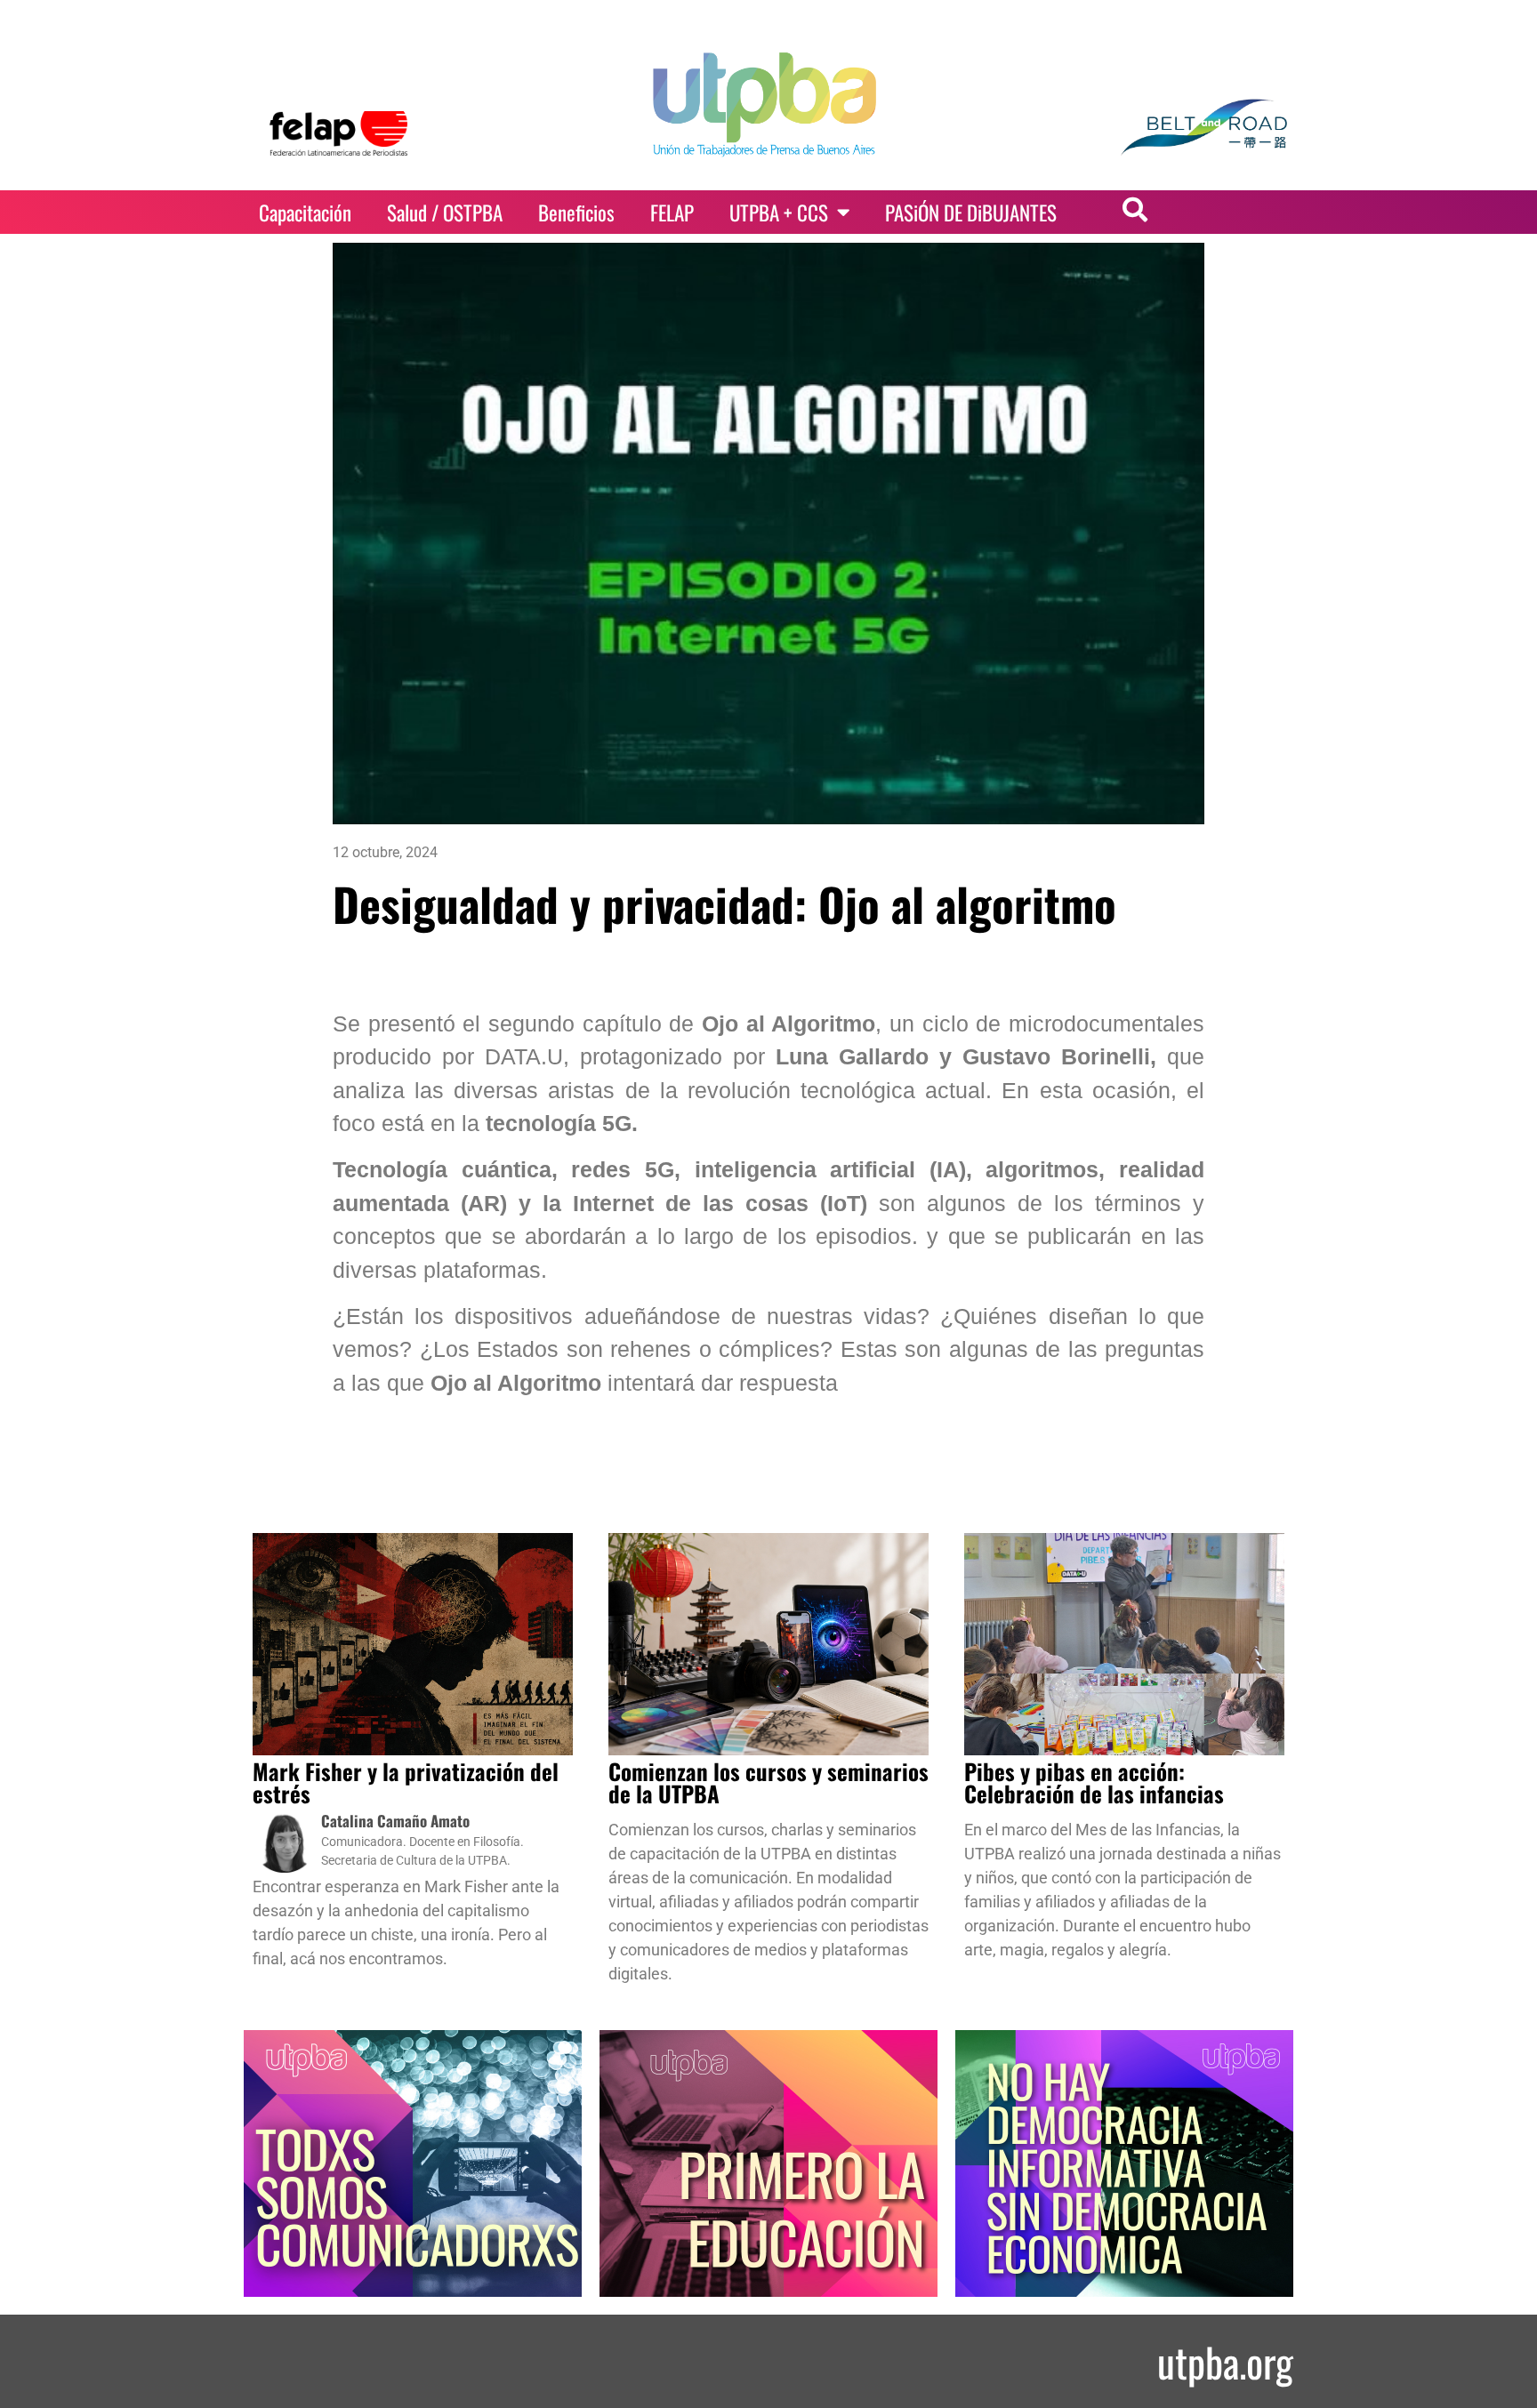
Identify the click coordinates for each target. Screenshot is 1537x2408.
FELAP (672, 213)
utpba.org (1225, 2361)
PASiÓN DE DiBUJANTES (971, 213)
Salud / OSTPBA (445, 213)
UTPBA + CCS (779, 213)
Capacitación (305, 213)
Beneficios (576, 213)
